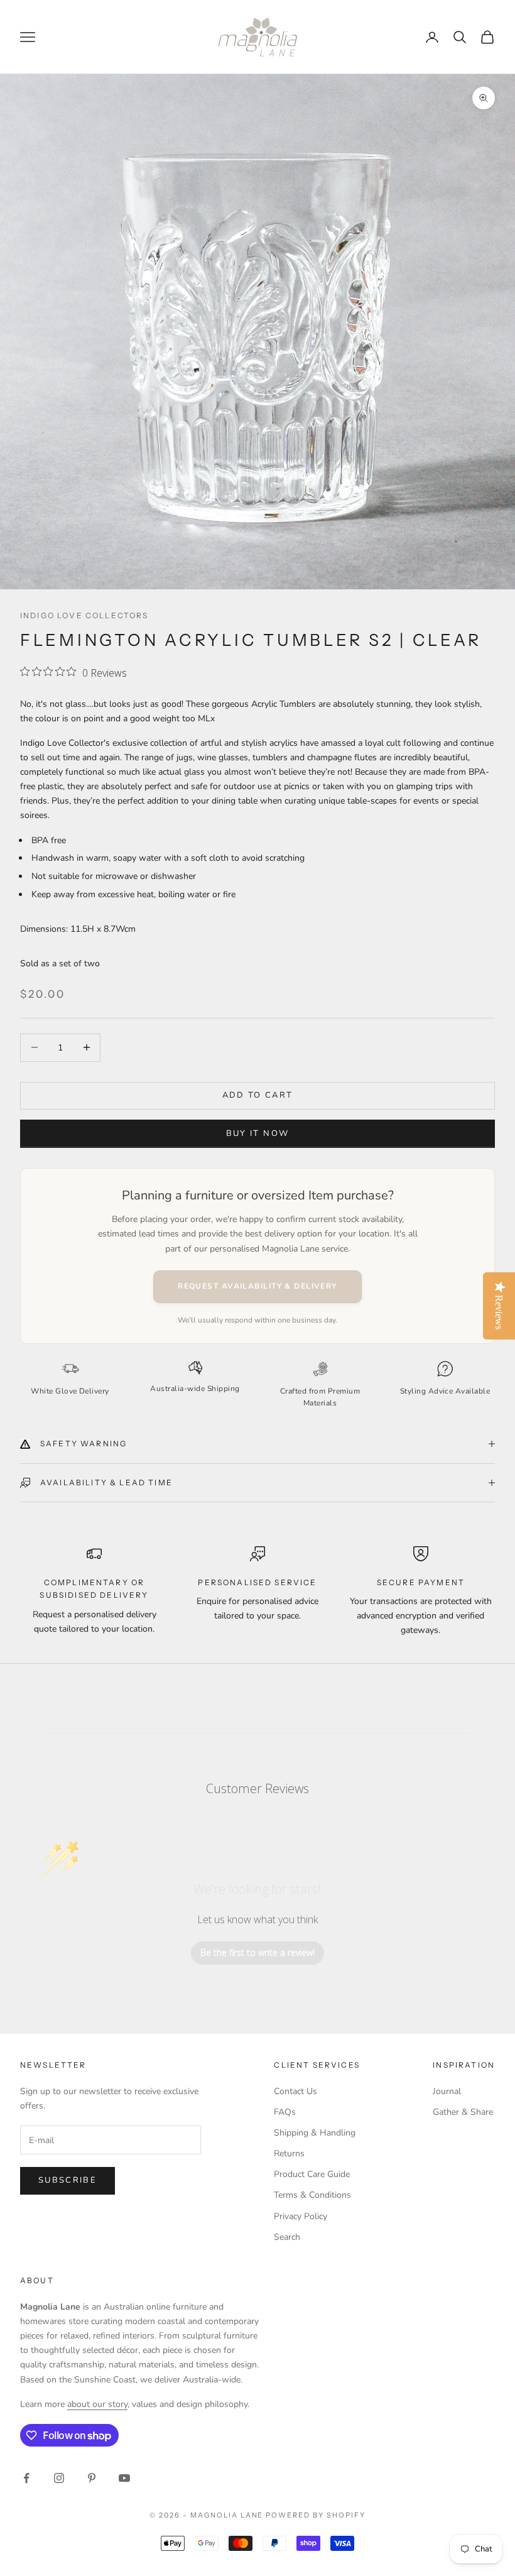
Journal (447, 2091)
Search (287, 2237)
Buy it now (257, 1133)
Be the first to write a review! (257, 1952)
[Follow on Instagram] (59, 2478)
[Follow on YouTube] (124, 2478)
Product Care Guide (312, 2174)
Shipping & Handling (315, 2133)
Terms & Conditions (312, 2195)
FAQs (285, 2112)
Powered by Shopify (316, 2515)
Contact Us (295, 2091)
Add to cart (258, 1095)
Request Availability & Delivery (257, 1286)
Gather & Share (463, 2112)
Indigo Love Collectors (84, 615)
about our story (97, 2404)
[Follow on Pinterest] (92, 2478)
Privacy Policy (301, 2216)
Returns (289, 2153)
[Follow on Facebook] (26, 2478)
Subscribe (68, 2180)
